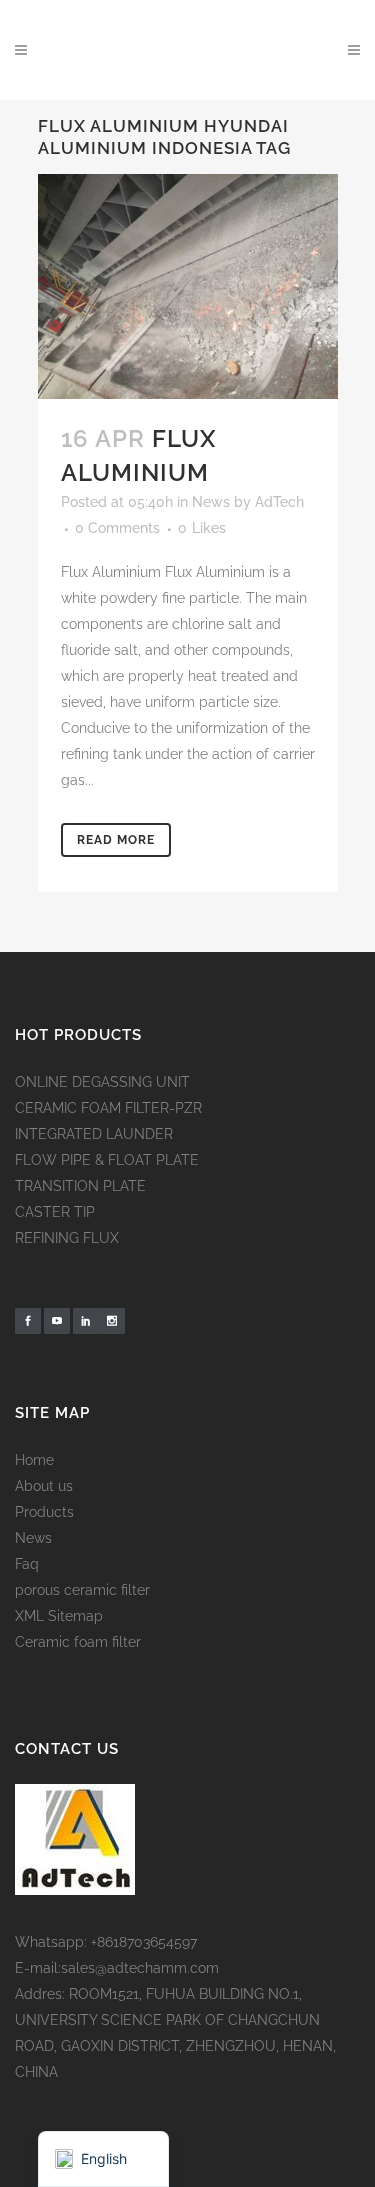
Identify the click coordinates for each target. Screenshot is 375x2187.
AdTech (279, 502)
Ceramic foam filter (78, 1642)
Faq (27, 1564)
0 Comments (117, 528)
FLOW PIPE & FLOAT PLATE (107, 1160)
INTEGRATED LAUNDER (94, 1134)
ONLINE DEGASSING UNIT (102, 1082)
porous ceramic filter (82, 1590)
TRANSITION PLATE (80, 1186)
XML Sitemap (59, 1616)
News (211, 502)
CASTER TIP (55, 1212)
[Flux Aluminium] (188, 286)
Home (34, 1460)
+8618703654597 (144, 1942)
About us (44, 1486)
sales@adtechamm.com (140, 1968)
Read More (116, 840)
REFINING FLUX (67, 1238)
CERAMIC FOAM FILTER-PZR (108, 1108)
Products (44, 1512)
